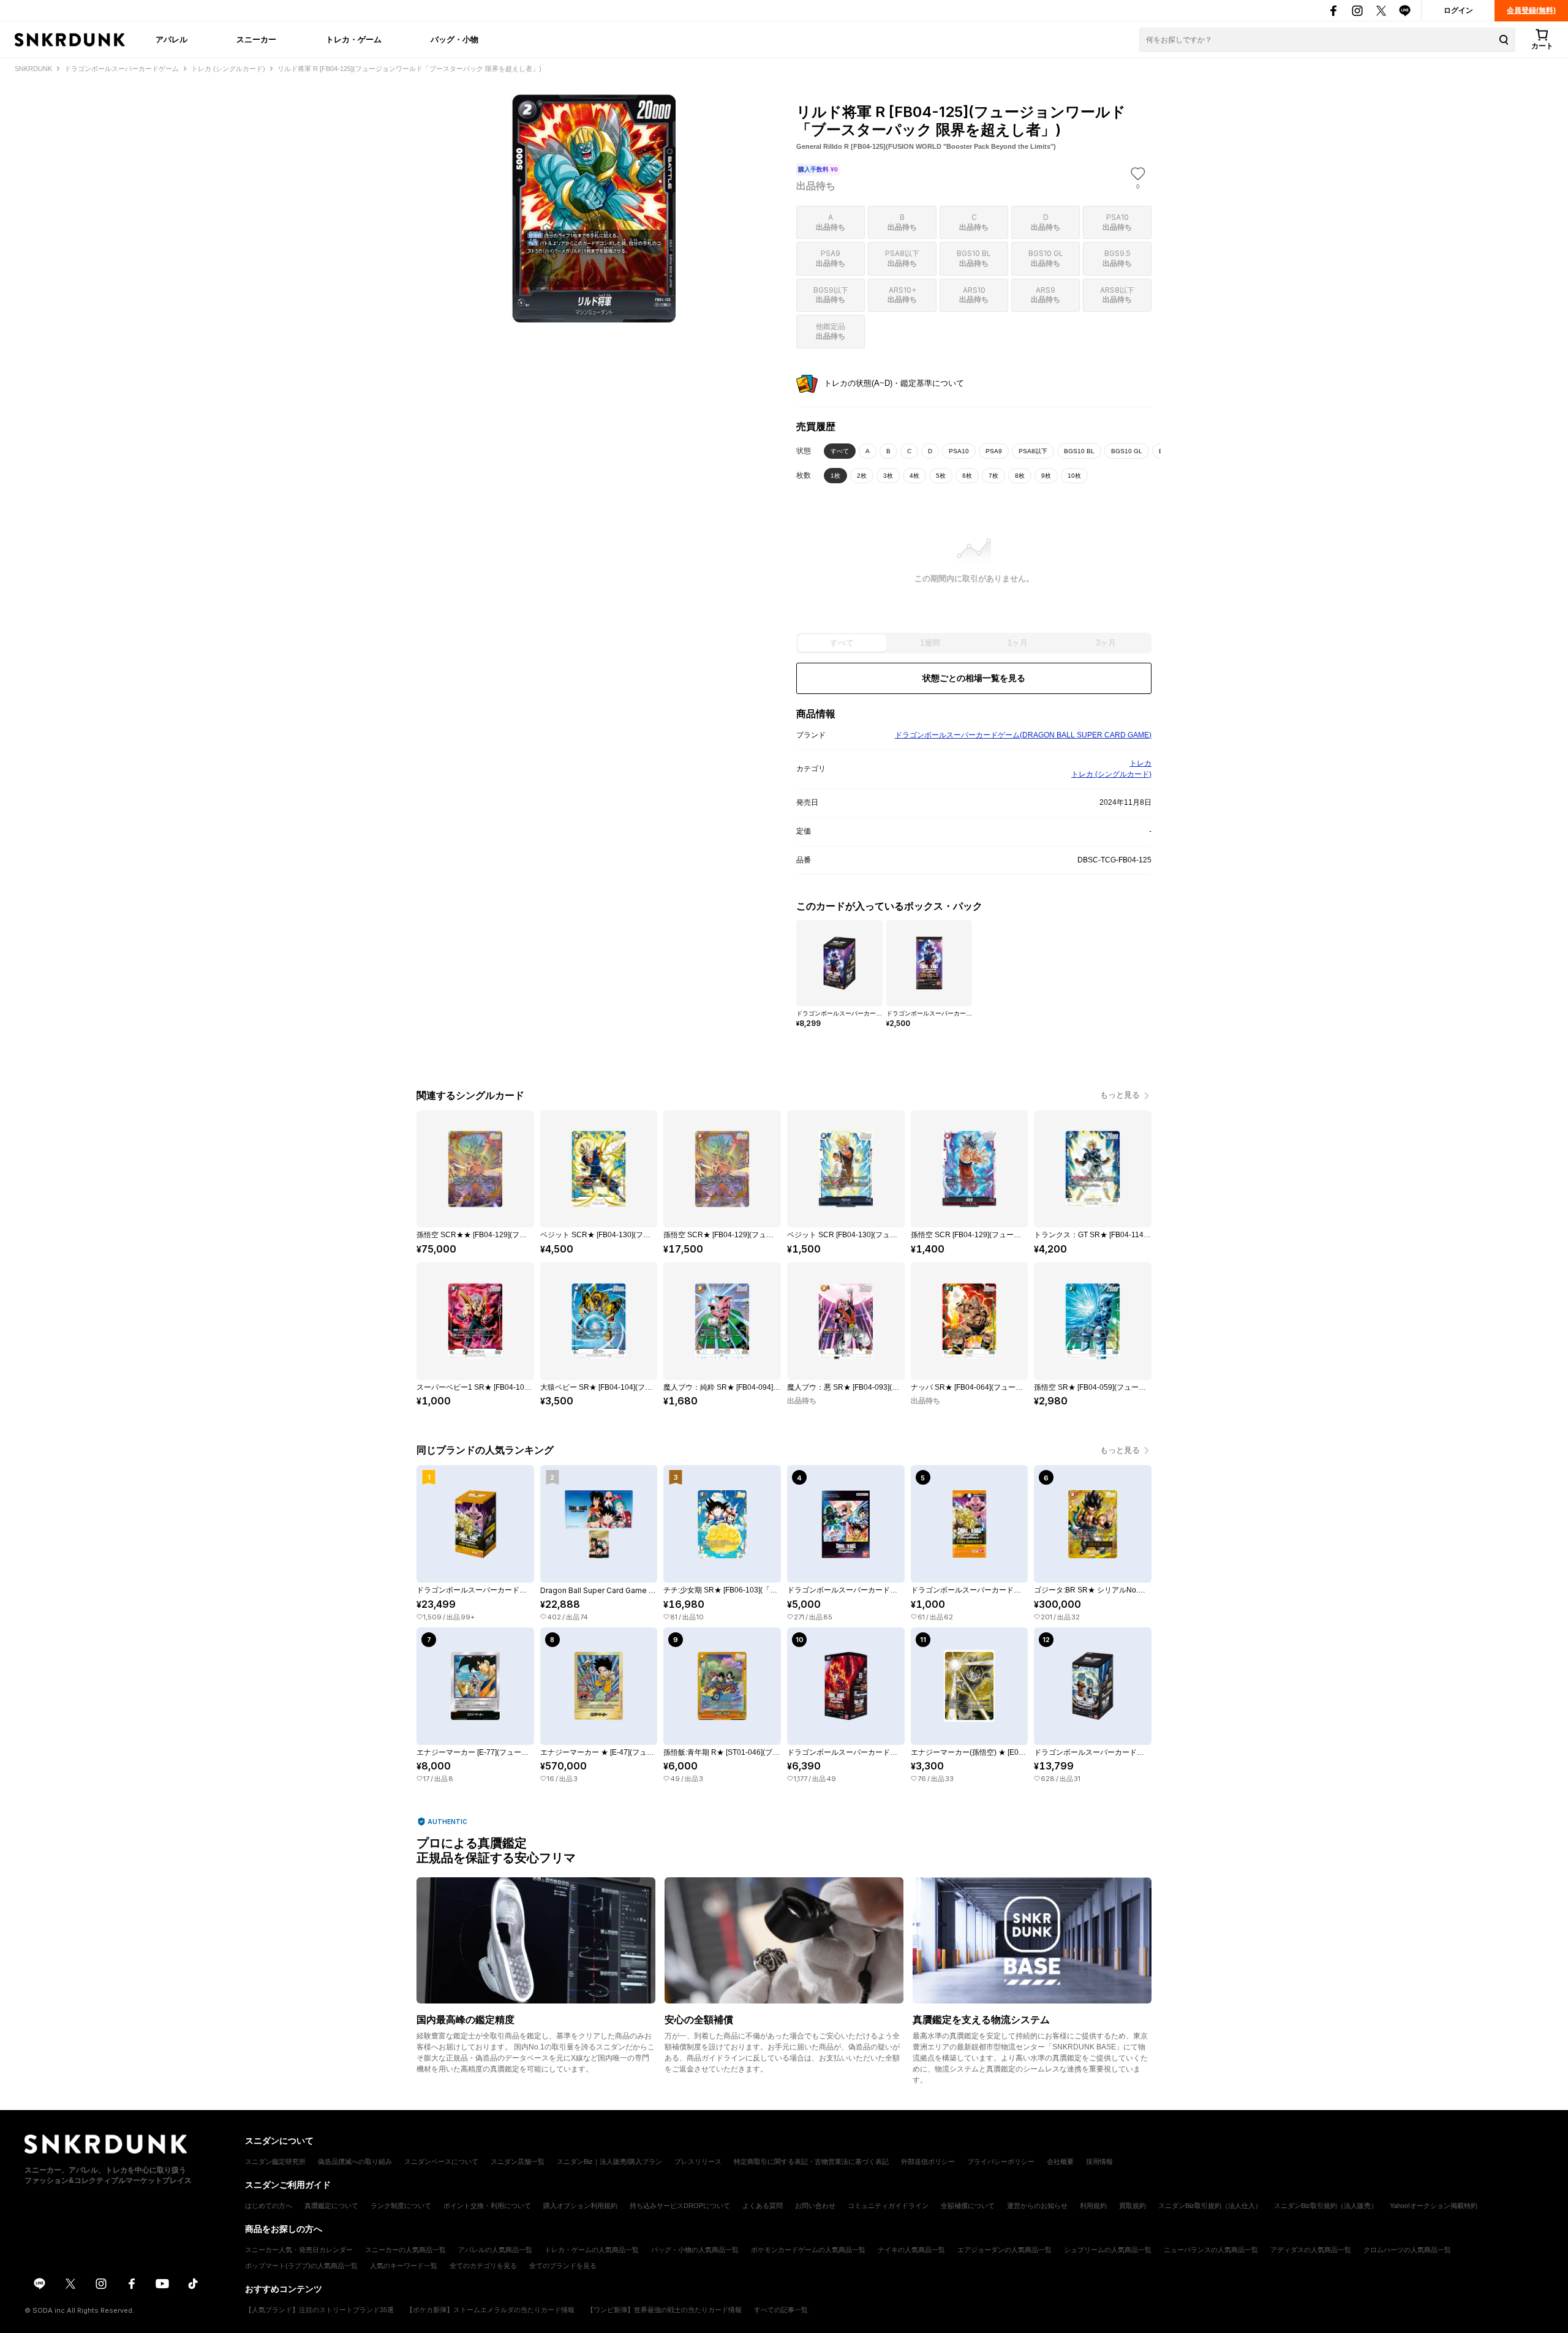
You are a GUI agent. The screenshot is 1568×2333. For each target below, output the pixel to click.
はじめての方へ (269, 2206)
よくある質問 (763, 2206)
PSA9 (994, 451)
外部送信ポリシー (928, 2162)
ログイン (1458, 10)
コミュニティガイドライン (888, 2206)
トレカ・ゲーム (354, 39)
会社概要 (1060, 2162)
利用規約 (1093, 2206)
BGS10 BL (1079, 451)
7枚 (993, 476)
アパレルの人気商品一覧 (495, 2250)
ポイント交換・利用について (487, 2206)
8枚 (1020, 476)
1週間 (930, 643)
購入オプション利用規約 (580, 2206)
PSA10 (959, 451)
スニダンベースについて (441, 2162)
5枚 (941, 476)
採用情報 (1099, 2162)
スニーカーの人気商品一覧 (405, 2250)
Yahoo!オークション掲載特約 (1434, 2206)
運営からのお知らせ (1037, 2206)
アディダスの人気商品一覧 (1311, 2250)
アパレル (171, 39)
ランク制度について (401, 2206)
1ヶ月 (1018, 643)
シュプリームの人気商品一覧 (1108, 2250)
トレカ (1140, 763)
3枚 (888, 476)
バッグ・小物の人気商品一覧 (695, 2250)
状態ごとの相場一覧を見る (974, 678)
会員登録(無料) (1531, 10)
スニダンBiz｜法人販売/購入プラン (609, 2162)
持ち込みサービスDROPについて (680, 2206)
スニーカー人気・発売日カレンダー (299, 2250)
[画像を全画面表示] (594, 209)
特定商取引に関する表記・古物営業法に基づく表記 (811, 2162)
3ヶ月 (1106, 643)
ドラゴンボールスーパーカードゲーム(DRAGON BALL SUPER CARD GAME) (1023, 735)
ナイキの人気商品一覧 (911, 2250)
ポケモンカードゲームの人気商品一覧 (808, 2250)
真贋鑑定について (331, 2206)
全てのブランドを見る (563, 2266)
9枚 (1046, 476)
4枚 (914, 476)
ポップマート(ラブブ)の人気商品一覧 (301, 2266)
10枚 (1074, 476)
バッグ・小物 (454, 39)
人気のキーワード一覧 (404, 2266)
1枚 (835, 476)
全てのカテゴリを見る (483, 2266)
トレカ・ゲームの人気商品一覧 (592, 2250)
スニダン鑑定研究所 (275, 2162)
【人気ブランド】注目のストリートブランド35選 (319, 2310)
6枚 (967, 476)
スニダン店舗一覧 (518, 2162)
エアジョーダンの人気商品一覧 (1005, 2250)
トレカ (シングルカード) (1111, 774)
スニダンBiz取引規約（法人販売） (1326, 2206)
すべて (840, 451)
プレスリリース (698, 2162)
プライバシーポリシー (1001, 2162)
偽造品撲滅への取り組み (355, 2162)
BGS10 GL (1127, 451)
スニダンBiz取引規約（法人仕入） (1210, 2206)
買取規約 (1133, 2206)
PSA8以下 (1033, 451)
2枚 (862, 476)
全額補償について (968, 2206)
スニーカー (256, 39)
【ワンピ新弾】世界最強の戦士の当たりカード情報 (664, 2310)
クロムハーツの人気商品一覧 (1407, 2250)
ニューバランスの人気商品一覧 (1211, 2250)
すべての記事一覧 (781, 2310)
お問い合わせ (815, 2206)
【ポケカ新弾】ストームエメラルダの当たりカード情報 (490, 2310)
